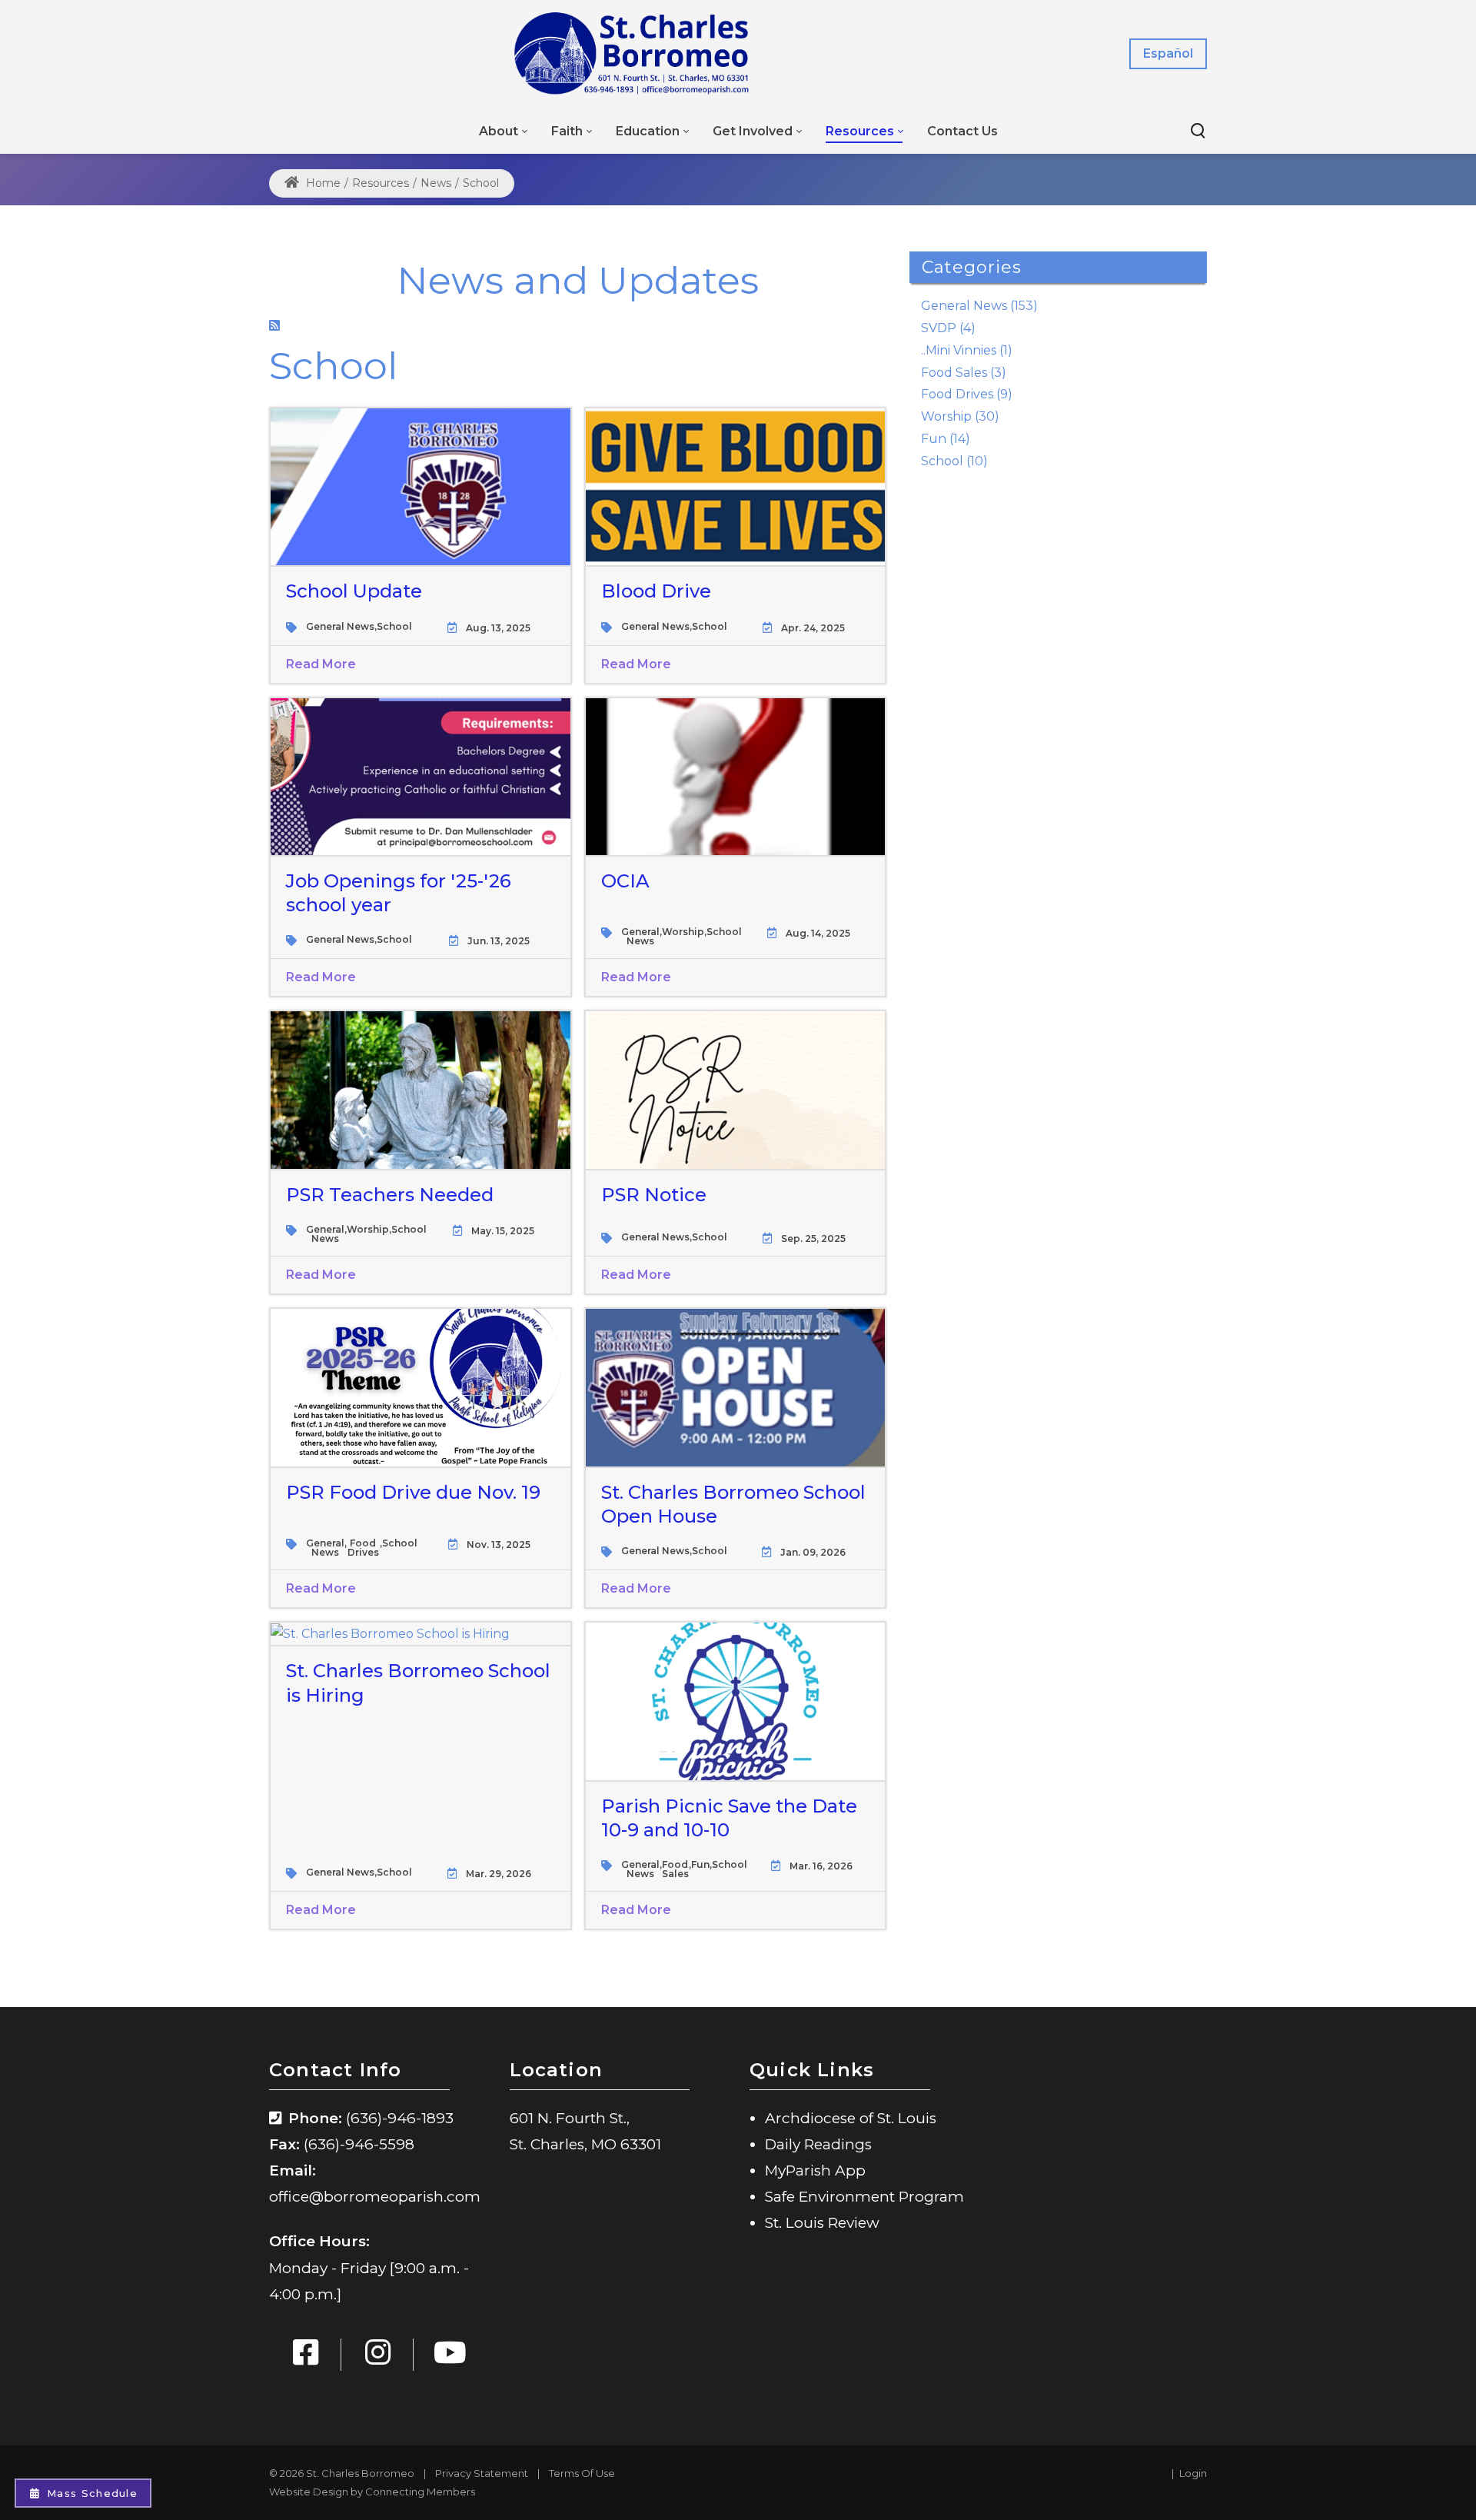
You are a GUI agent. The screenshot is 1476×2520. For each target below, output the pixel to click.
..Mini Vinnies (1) (967, 350)
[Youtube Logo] (450, 2355)
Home (322, 183)
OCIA (625, 881)
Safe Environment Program (864, 2197)
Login (1193, 2473)
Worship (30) (960, 416)
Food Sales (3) (964, 373)
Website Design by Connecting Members (372, 2492)
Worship (683, 932)
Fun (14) (946, 439)
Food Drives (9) (967, 394)
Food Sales (675, 1869)
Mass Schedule (92, 2493)
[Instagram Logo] (378, 2355)
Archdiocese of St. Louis (851, 2118)
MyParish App (815, 2170)
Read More (321, 664)
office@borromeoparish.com (375, 2197)
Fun (700, 1865)
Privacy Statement (482, 2473)
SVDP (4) (948, 328)
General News (340, 627)
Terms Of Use (582, 2473)
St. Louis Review (822, 2223)
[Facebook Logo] (306, 2355)
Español (1168, 53)
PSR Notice (654, 1195)
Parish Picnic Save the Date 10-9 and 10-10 (729, 1818)
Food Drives (363, 1548)
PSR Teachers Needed (390, 1195)
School (394, 627)
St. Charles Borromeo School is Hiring (418, 1683)
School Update (354, 591)
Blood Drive (656, 591)
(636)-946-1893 (400, 2118)
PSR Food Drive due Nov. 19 (413, 1492)
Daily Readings (818, 2144)
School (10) (954, 461)
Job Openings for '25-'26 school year (399, 893)
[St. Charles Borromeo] (632, 53)
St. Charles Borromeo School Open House (733, 1504)
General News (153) (979, 306)
